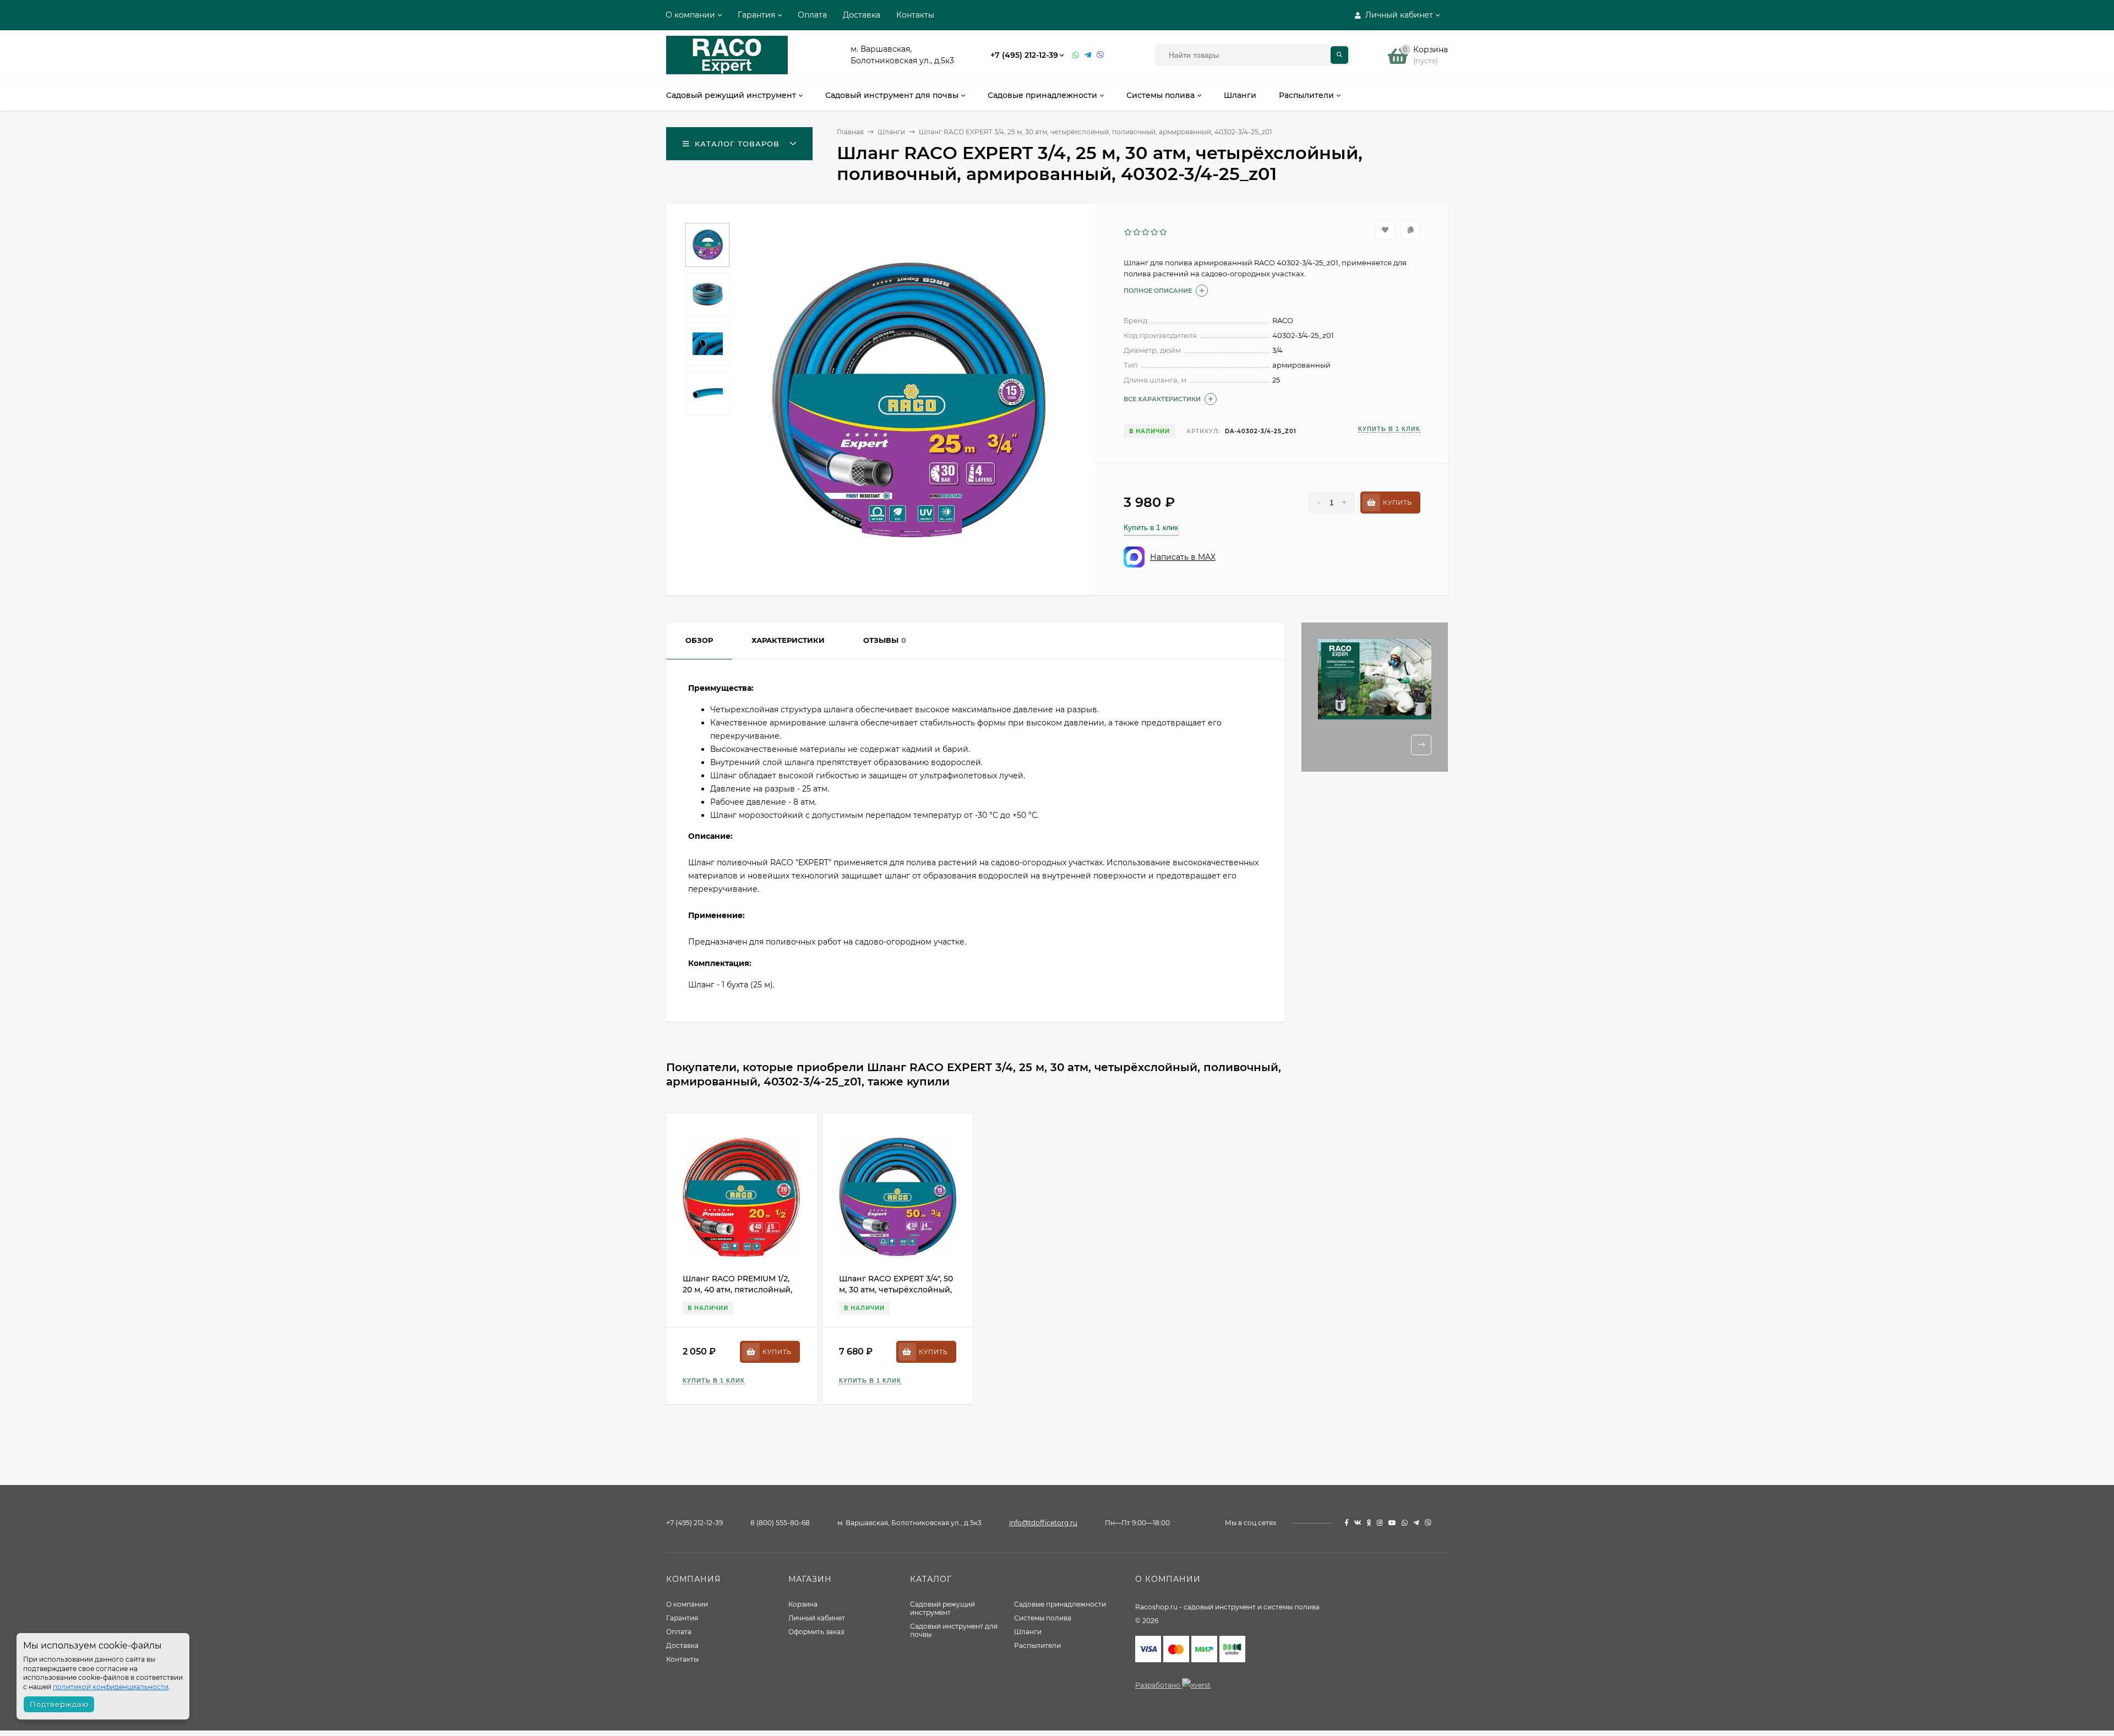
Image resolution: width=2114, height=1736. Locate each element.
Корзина (803, 1604)
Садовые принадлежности (1060, 1604)
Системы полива (1043, 1618)
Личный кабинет (817, 1618)
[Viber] (1100, 55)
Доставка (862, 15)
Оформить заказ (816, 1632)
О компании (690, 15)
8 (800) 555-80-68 (780, 1523)
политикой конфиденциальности (111, 1687)
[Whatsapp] (1076, 55)
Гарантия (756, 15)
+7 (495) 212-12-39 (1024, 55)
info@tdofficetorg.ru (1043, 1523)
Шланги (1028, 1632)
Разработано (1159, 1685)
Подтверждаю (59, 1704)
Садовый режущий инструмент (942, 1608)
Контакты (915, 15)
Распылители (1037, 1645)
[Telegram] (1088, 55)
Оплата (812, 15)
